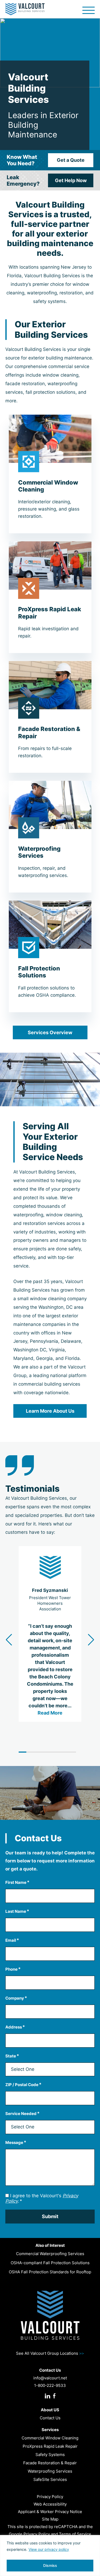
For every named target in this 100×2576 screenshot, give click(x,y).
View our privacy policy (49, 2549)
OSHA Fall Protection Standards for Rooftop (50, 2272)
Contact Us (50, 2418)
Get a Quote (71, 160)
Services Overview (50, 1032)
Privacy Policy (50, 2497)
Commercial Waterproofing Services (50, 2254)
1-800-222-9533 (50, 2385)
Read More (50, 1713)
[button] (91, 1640)
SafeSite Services (50, 2479)
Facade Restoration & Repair (50, 2463)
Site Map (50, 2519)
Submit (50, 2216)
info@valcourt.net (50, 2378)
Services (50, 2430)
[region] (50, 2556)
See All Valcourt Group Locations (50, 2353)
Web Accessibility (50, 2504)
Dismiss (50, 2565)
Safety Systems (50, 2455)
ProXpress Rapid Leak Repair (50, 2446)
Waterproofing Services (50, 2471)
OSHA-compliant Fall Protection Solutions (50, 2263)
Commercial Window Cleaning (50, 2438)
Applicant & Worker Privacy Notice (50, 2512)
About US (50, 2410)
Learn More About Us (50, 1411)
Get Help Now (71, 180)
